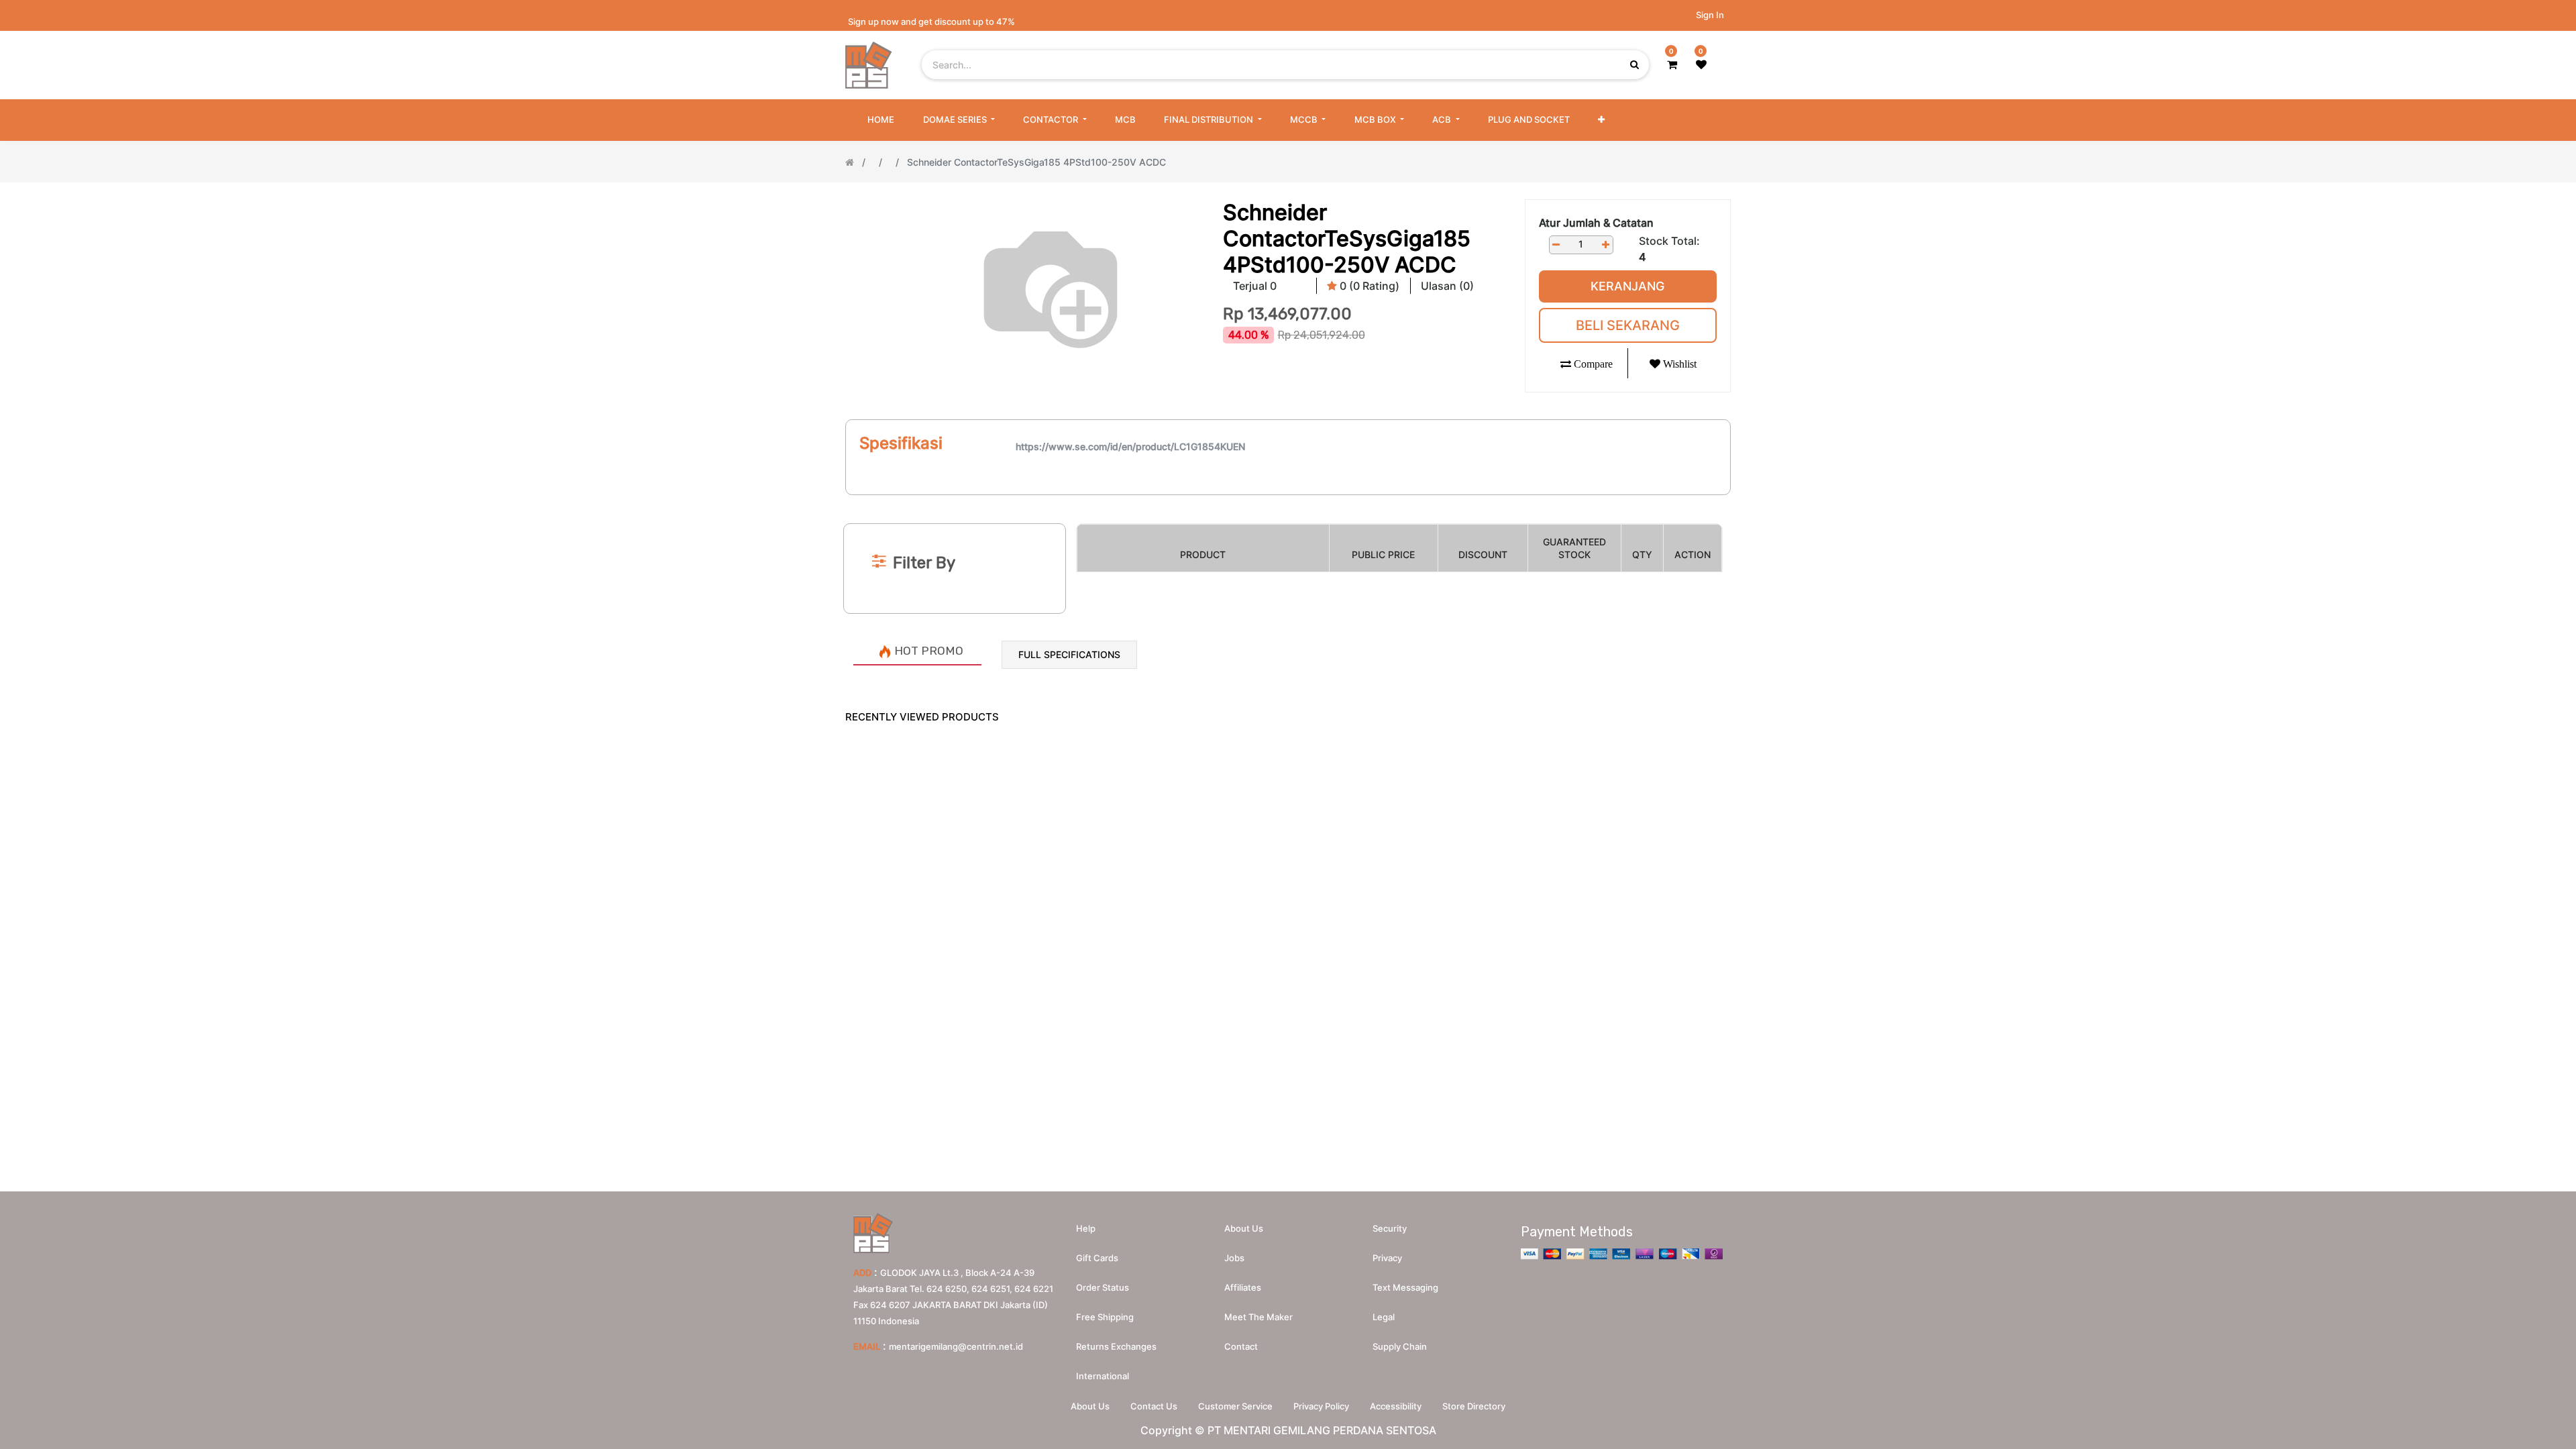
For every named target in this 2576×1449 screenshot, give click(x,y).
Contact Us (1154, 1406)
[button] (1601, 120)
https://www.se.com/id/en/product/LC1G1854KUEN (1130, 446)
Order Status (1103, 1287)
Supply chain (1400, 1346)
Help (1086, 1228)
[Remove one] (1556, 245)
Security (1390, 1228)
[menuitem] (881, 120)
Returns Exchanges (1116, 1346)
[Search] (1288, 501)
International (1103, 1376)
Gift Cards (1097, 1258)
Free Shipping (1105, 1317)
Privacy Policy (1321, 1406)
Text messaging (1405, 1287)
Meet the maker (1258, 1317)
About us (1244, 1228)
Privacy (1387, 1258)
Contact (1241, 1346)
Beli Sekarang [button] (1628, 325)
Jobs (1234, 1258)
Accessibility (1396, 1406)
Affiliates (1243, 1287)
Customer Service (1235, 1406)
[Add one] (1606, 245)
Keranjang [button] (1627, 286)
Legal (1384, 1317)
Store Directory (1474, 1406)
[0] (1672, 64)
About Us (1090, 1406)
